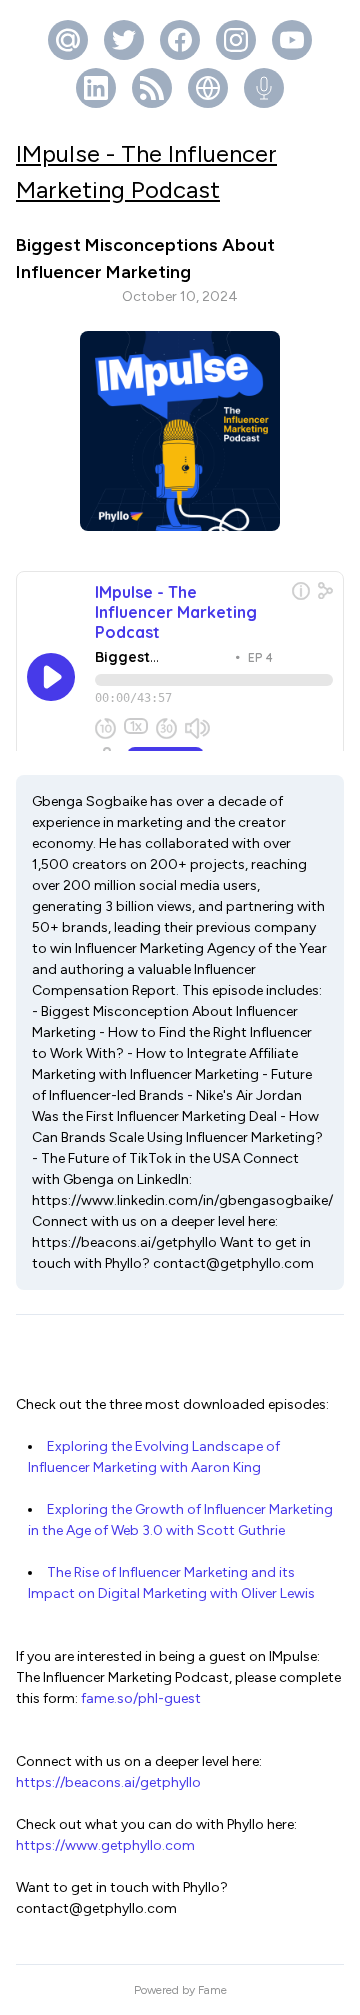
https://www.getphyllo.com (105, 1845)
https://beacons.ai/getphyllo (108, 1782)
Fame (212, 1990)
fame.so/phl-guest (141, 1698)
